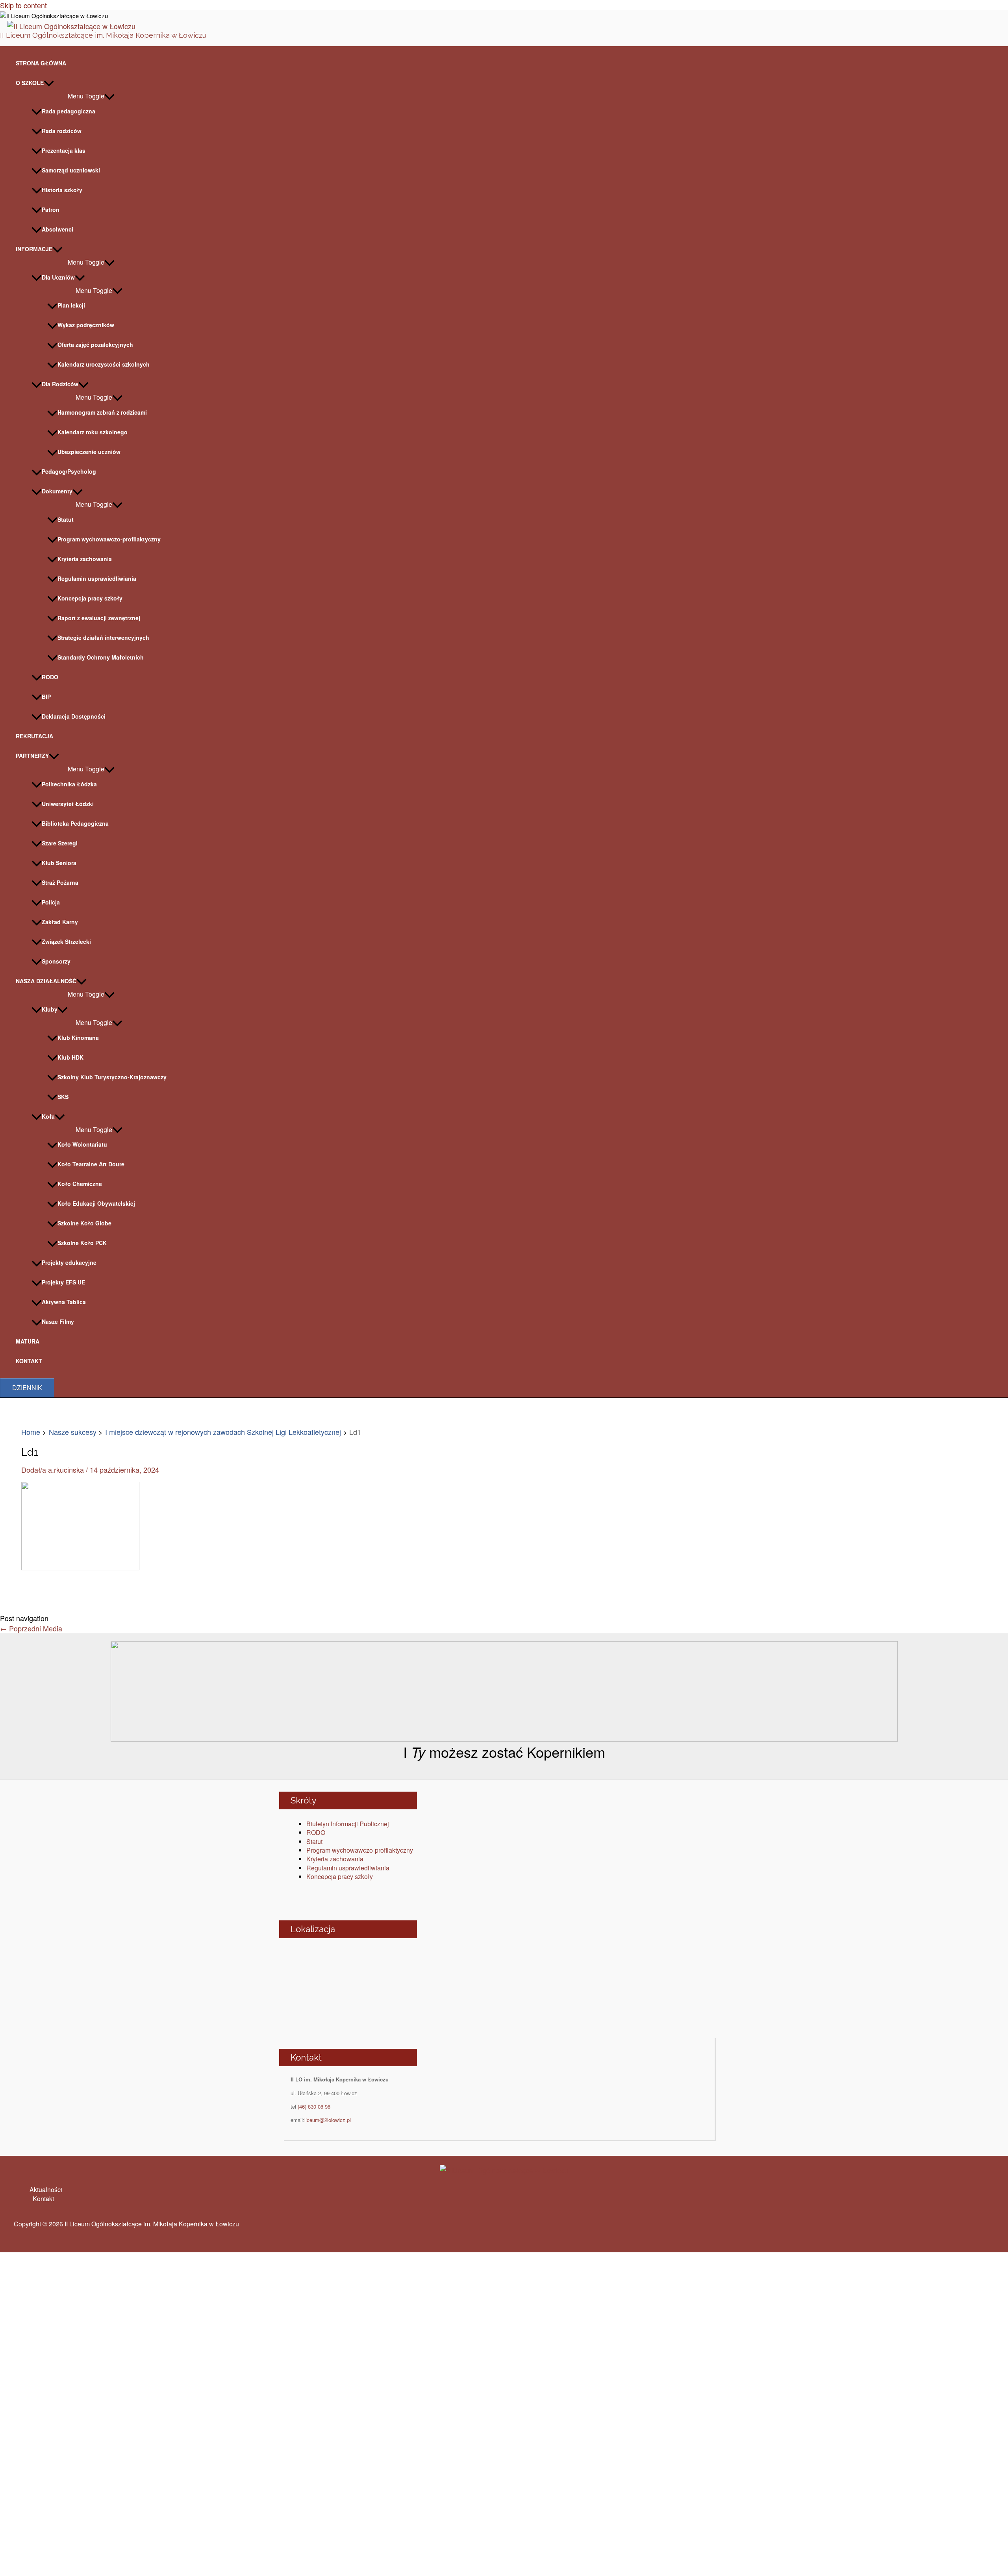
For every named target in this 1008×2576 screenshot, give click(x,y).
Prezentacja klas (64, 150)
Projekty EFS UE (63, 1282)
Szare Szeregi (60, 843)
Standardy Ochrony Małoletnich (101, 657)
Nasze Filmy (58, 1321)
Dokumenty (57, 491)
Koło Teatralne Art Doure (91, 1164)
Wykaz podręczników (86, 325)
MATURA (28, 1341)
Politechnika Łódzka (69, 784)
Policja (51, 902)
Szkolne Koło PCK (82, 1243)
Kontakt (43, 2199)
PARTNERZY (32, 756)
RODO (50, 677)
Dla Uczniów (58, 277)
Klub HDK (70, 1057)
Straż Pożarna (60, 882)
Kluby (50, 1009)
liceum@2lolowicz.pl (328, 2120)
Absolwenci (57, 229)
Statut (66, 519)
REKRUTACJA (34, 736)
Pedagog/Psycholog (69, 471)
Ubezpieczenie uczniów (89, 452)
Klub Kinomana (78, 1038)
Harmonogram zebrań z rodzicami (102, 412)
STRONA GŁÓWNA (41, 63)
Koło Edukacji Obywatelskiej (96, 1203)
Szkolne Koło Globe (84, 1223)
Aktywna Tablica (64, 1302)
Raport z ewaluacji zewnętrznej (99, 618)
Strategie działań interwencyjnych (103, 638)
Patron (51, 209)
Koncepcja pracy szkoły (90, 598)
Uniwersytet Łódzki (68, 804)
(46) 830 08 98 (314, 2106)
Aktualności (46, 2190)
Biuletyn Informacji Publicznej (348, 1824)
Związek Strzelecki (66, 941)
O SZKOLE (30, 83)
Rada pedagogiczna (69, 111)
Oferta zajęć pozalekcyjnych (95, 345)
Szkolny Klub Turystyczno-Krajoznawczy (112, 1077)
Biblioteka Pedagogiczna (75, 823)
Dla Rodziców (60, 384)
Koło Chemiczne (80, 1184)
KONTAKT (29, 1361)
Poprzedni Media (31, 1628)
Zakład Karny (60, 922)
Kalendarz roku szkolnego (93, 432)
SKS (63, 1097)
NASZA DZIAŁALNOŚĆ (46, 981)
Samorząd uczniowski (71, 170)
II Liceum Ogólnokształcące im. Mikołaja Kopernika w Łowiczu (103, 35)
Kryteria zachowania (85, 559)
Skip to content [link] (23, 5)
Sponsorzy (56, 961)
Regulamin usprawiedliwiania (97, 578)
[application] (49, 83)
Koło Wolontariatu (82, 1144)
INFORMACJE (34, 249)
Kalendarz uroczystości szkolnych (104, 364)
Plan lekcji (71, 305)
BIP (46, 697)
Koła (48, 1116)
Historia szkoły (62, 190)
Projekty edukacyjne (69, 1262)
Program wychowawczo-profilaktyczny (109, 539)
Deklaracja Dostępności (74, 716)
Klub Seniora (59, 863)
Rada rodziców (62, 131)
